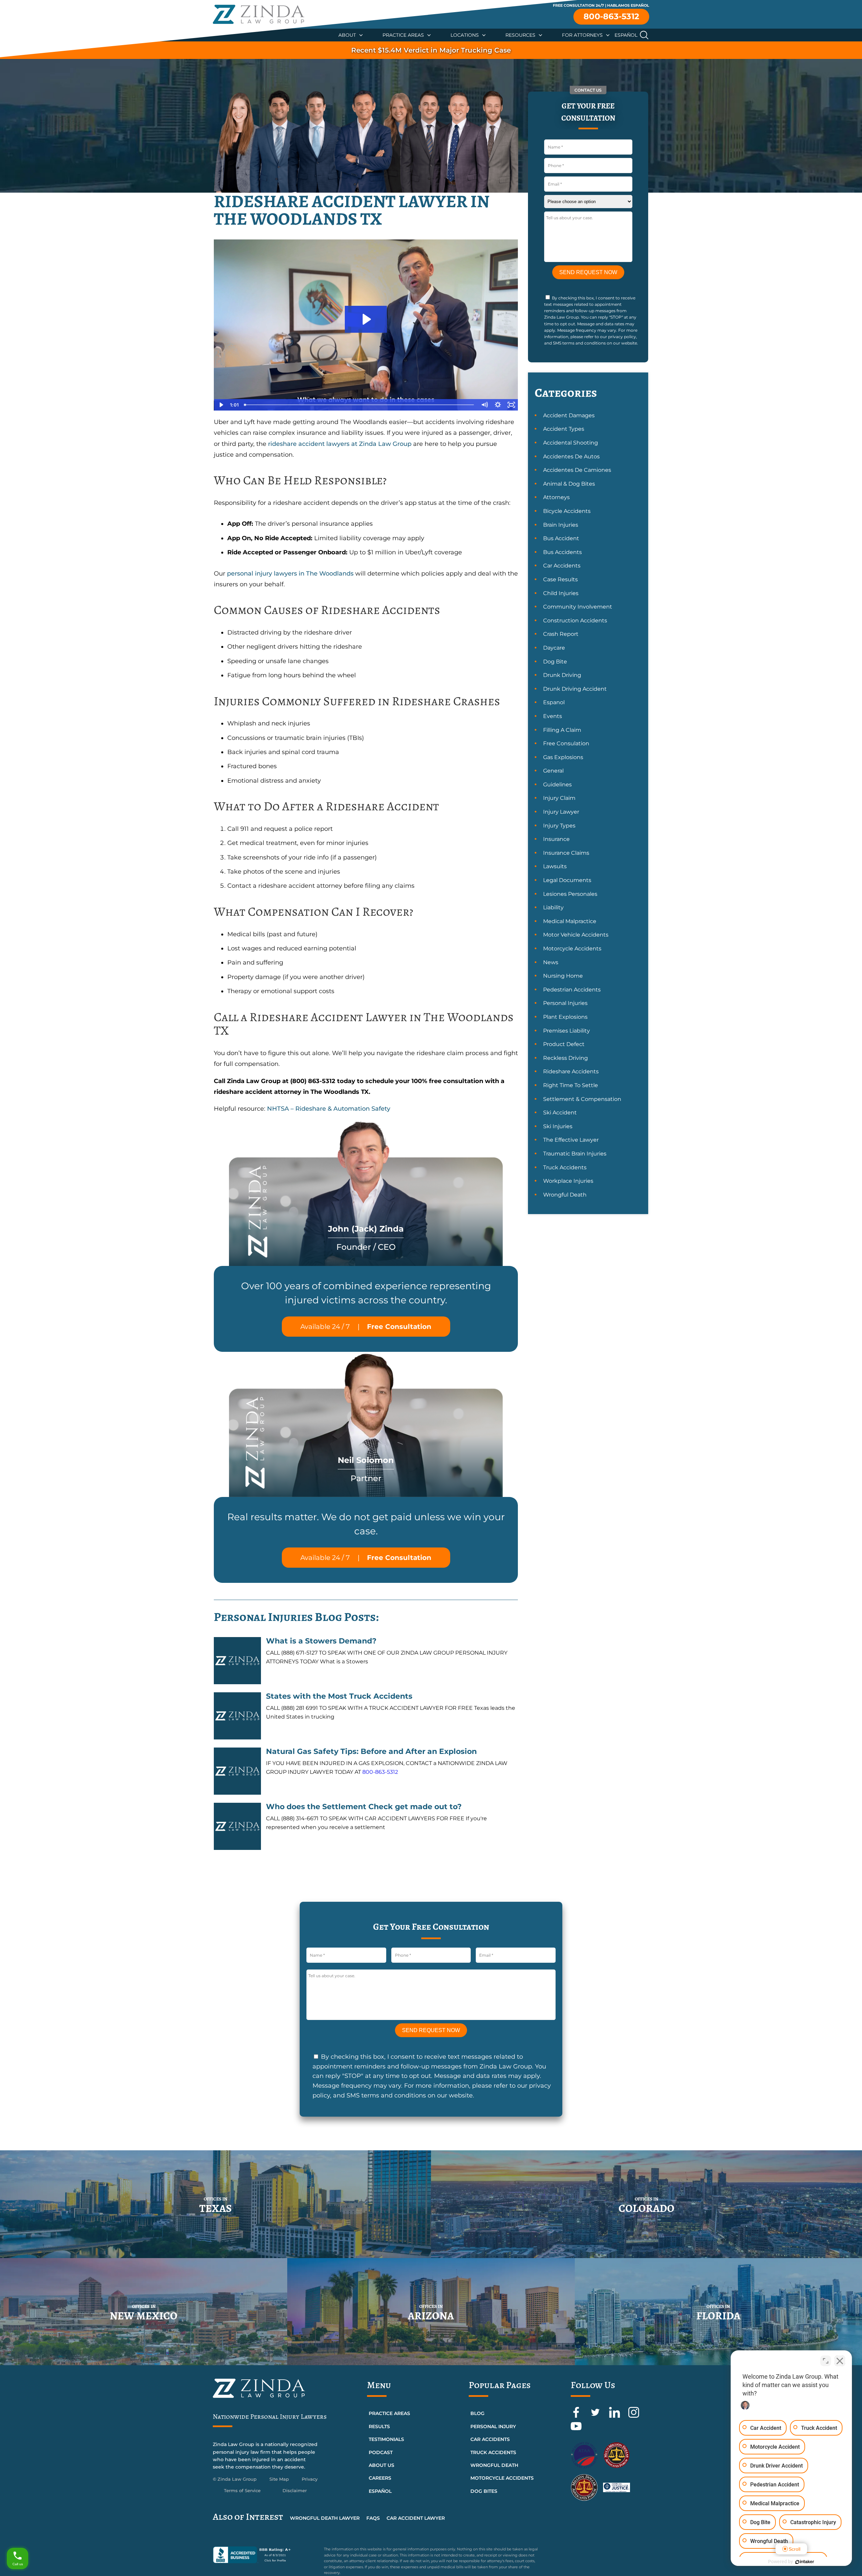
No (419, 1305)
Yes (442, 1305)
